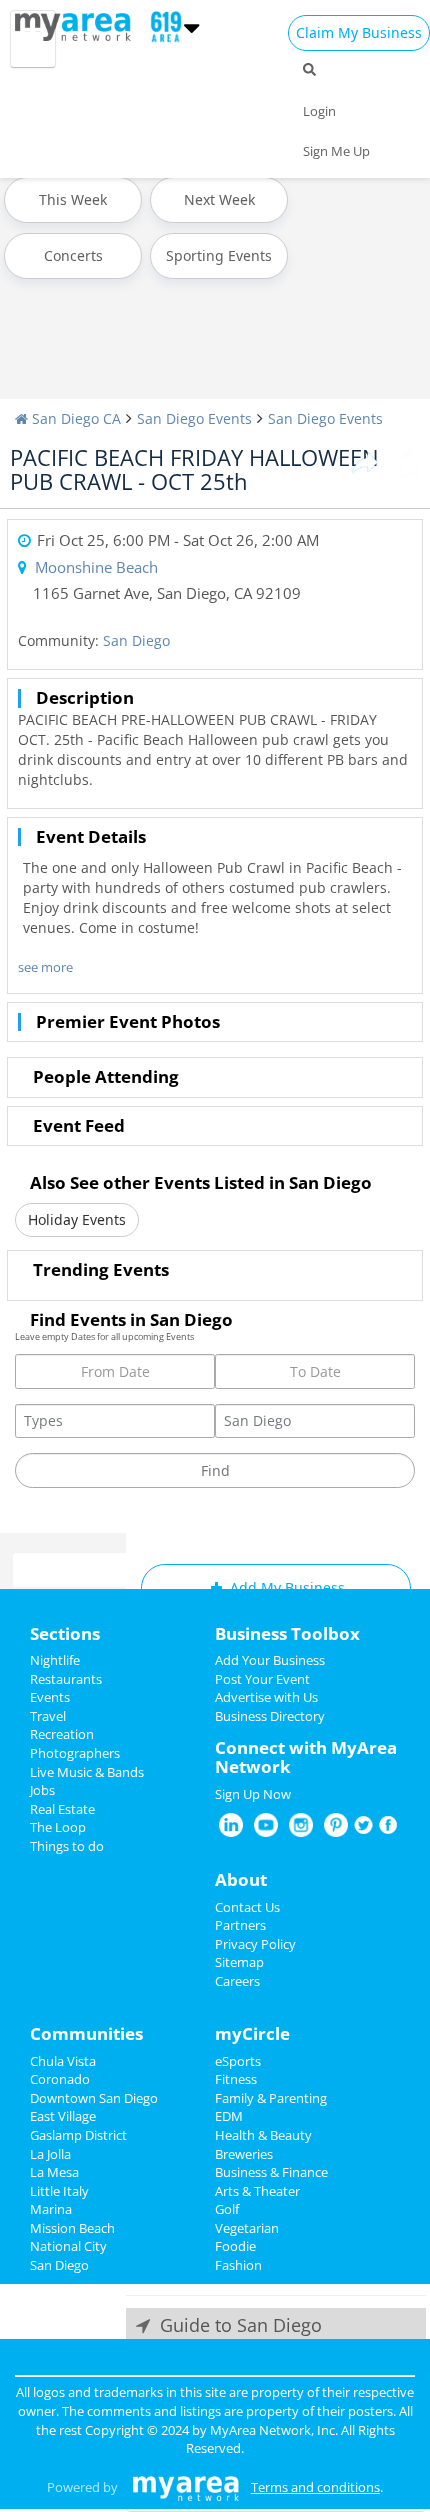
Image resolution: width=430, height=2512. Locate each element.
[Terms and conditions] (185, 2487)
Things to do (67, 1846)
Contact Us (247, 1907)
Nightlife (55, 1660)
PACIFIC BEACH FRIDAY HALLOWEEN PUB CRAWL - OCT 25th (194, 469)
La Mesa (54, 2172)
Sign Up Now (253, 1794)
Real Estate (62, 1809)
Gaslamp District (78, 2135)
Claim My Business (359, 32)
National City (68, 2246)
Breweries (244, 2154)
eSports (238, 2061)
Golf (227, 2209)
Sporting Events (219, 255)
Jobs (42, 1790)
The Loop (58, 1827)
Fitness (236, 2079)
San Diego (136, 640)
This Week (73, 199)
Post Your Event (262, 1679)
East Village (63, 2116)
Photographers (75, 1753)
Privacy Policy (255, 1944)
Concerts (73, 255)
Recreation (62, 1734)
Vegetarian (247, 2228)
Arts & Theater (257, 2191)
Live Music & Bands (87, 1772)
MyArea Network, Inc (272, 2430)
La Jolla (50, 2154)
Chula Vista (63, 2061)
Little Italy (59, 2191)
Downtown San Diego (94, 2098)
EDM (229, 2116)
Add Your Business (270, 1660)
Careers (237, 1981)
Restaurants (66, 1679)
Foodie (235, 2246)
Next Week (219, 199)
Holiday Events (77, 1219)
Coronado (60, 2079)
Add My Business (285, 1587)
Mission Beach (72, 2228)
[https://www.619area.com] (77, 25)
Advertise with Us (266, 1697)
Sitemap (239, 1962)
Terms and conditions (315, 2487)
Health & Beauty (263, 2135)
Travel (48, 1716)
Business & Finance (271, 2172)
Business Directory (270, 1716)
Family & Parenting (271, 2098)
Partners (240, 1925)
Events (50, 1697)
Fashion (238, 2265)
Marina (51, 2209)
